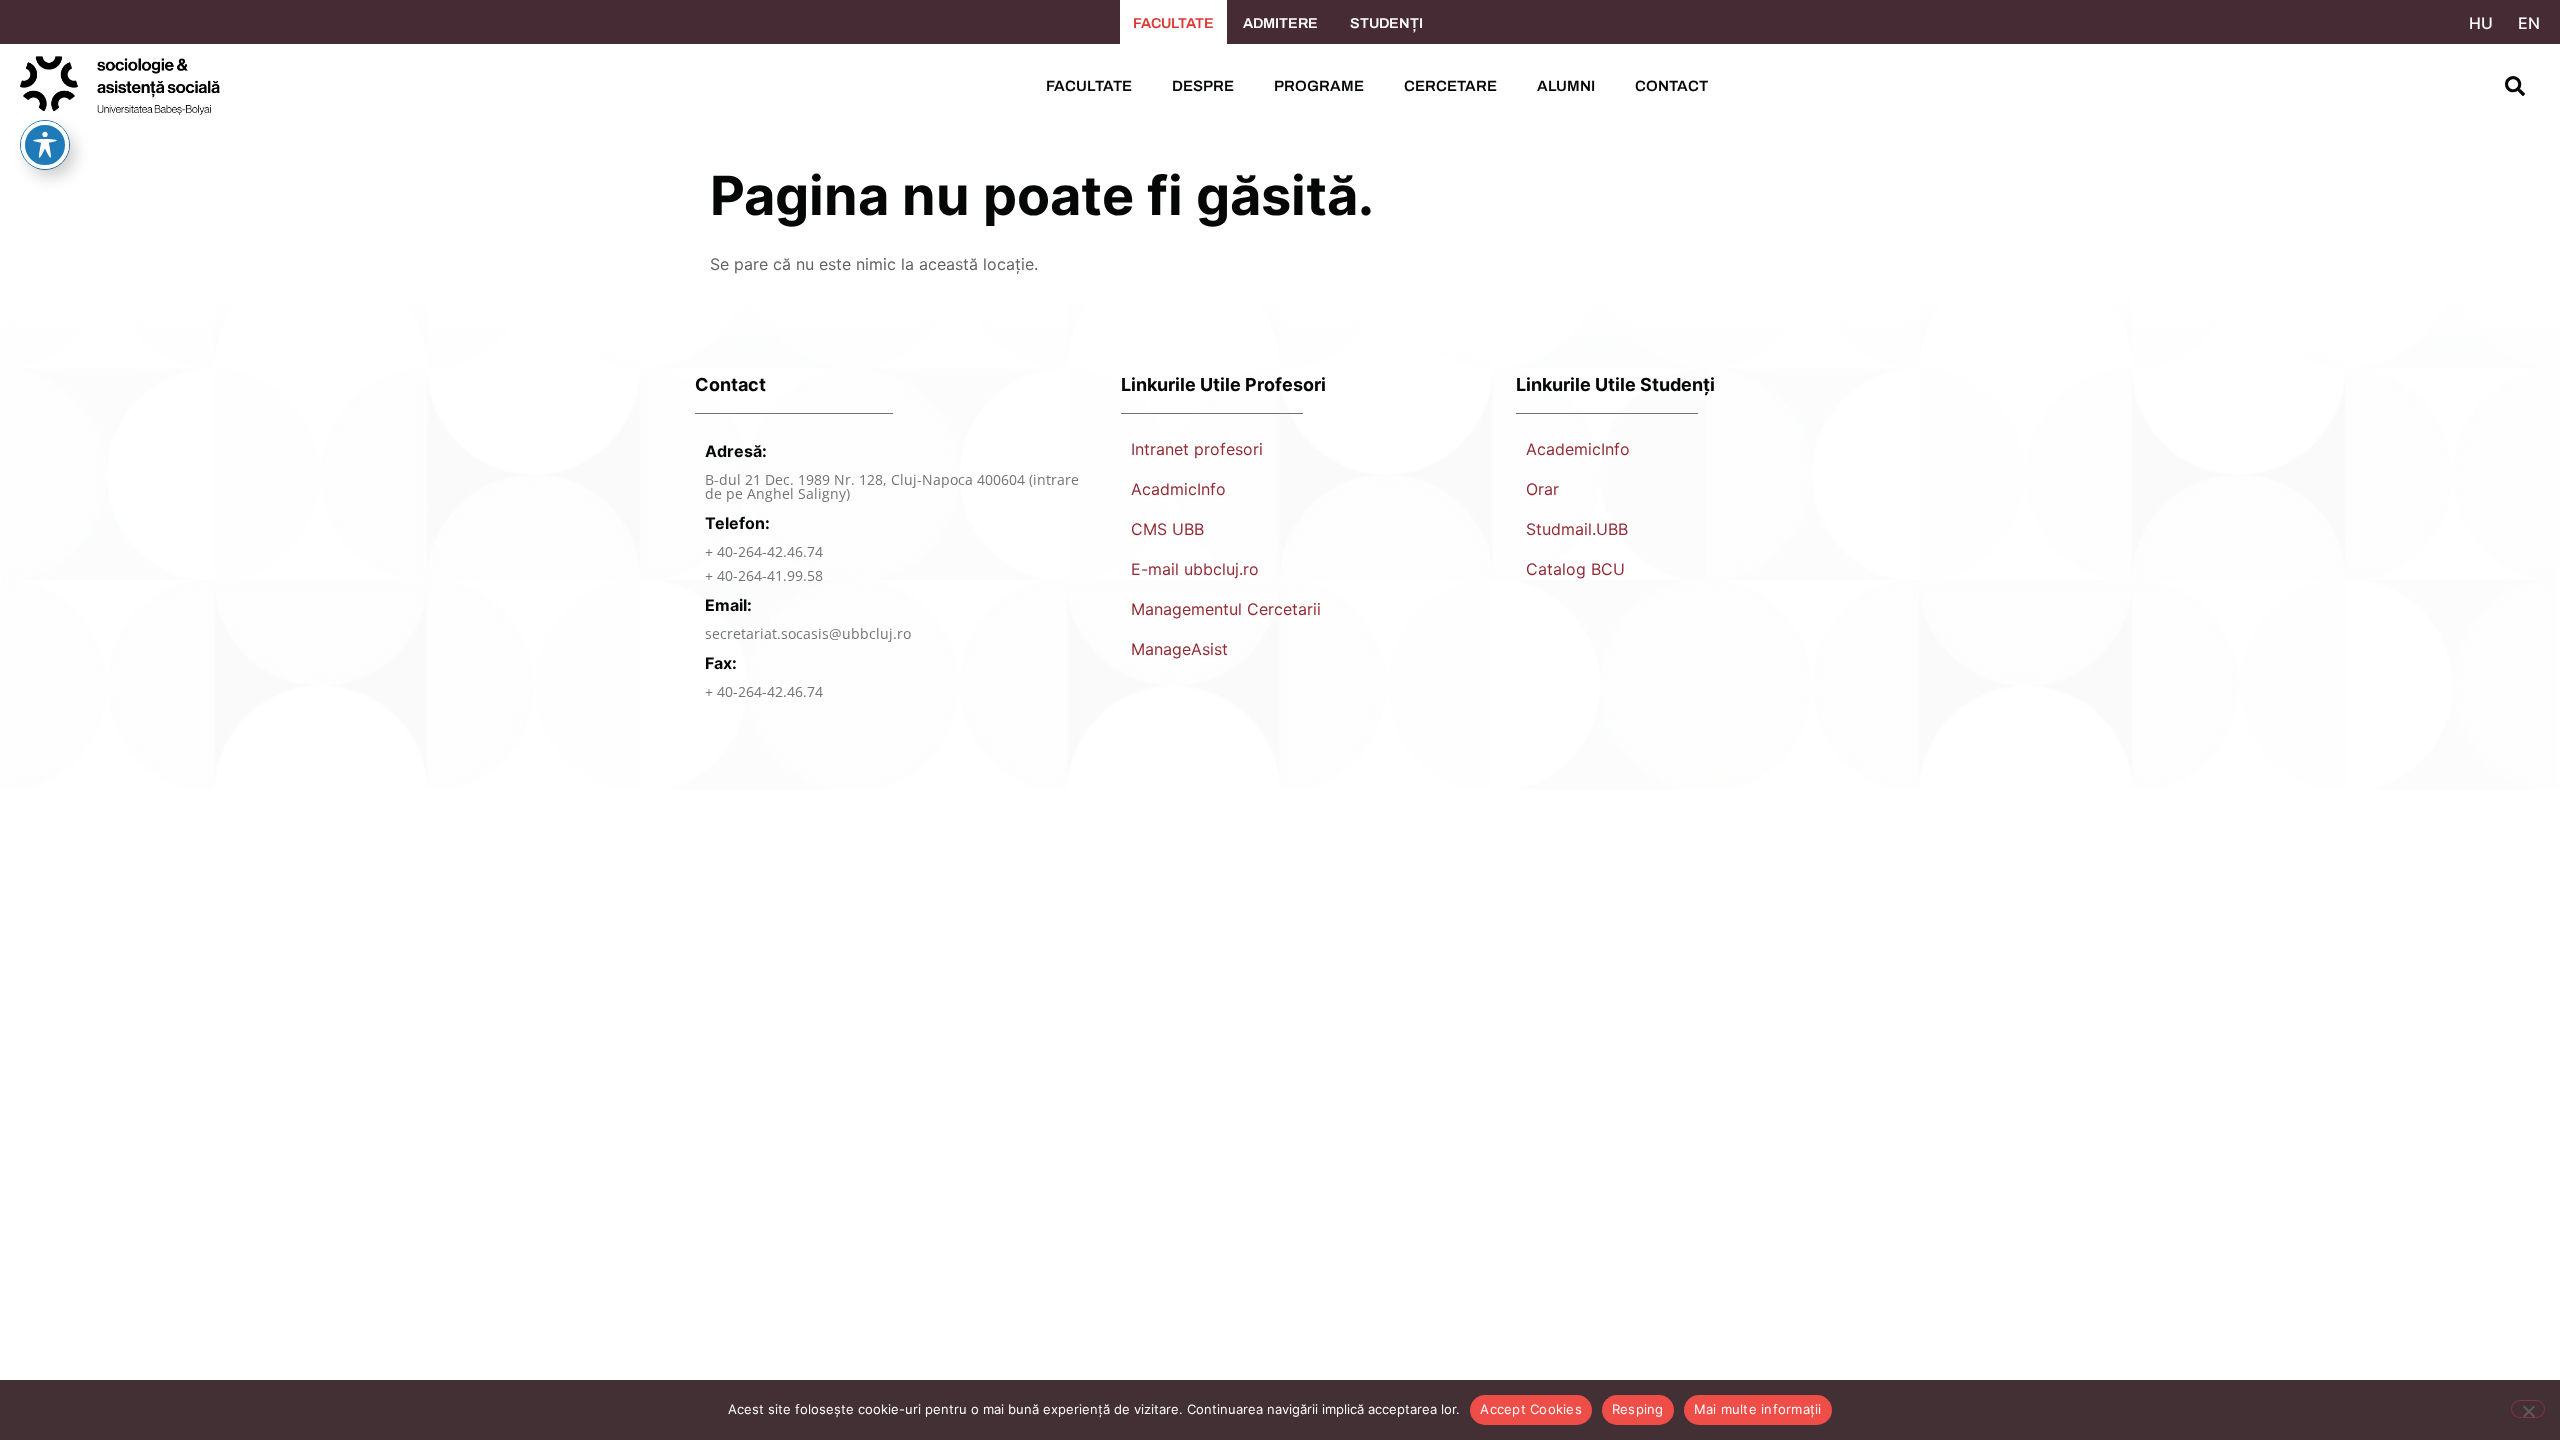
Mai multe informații (1758, 1409)
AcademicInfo (1578, 449)
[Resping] (2528, 1409)
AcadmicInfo (1178, 489)
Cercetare (1450, 86)
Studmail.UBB (1577, 529)
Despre (1203, 86)
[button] (2515, 86)
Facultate (1089, 86)
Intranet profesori (1197, 449)
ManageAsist (1179, 649)
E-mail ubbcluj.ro (1195, 569)
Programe (1319, 86)
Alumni (1566, 86)
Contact (1671, 86)
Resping (1638, 1409)
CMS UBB (1167, 529)
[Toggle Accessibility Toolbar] (45, 145)
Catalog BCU (1575, 569)
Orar (1542, 489)
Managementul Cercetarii (1226, 609)
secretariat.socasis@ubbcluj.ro (808, 633)
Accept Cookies (1531, 1409)
